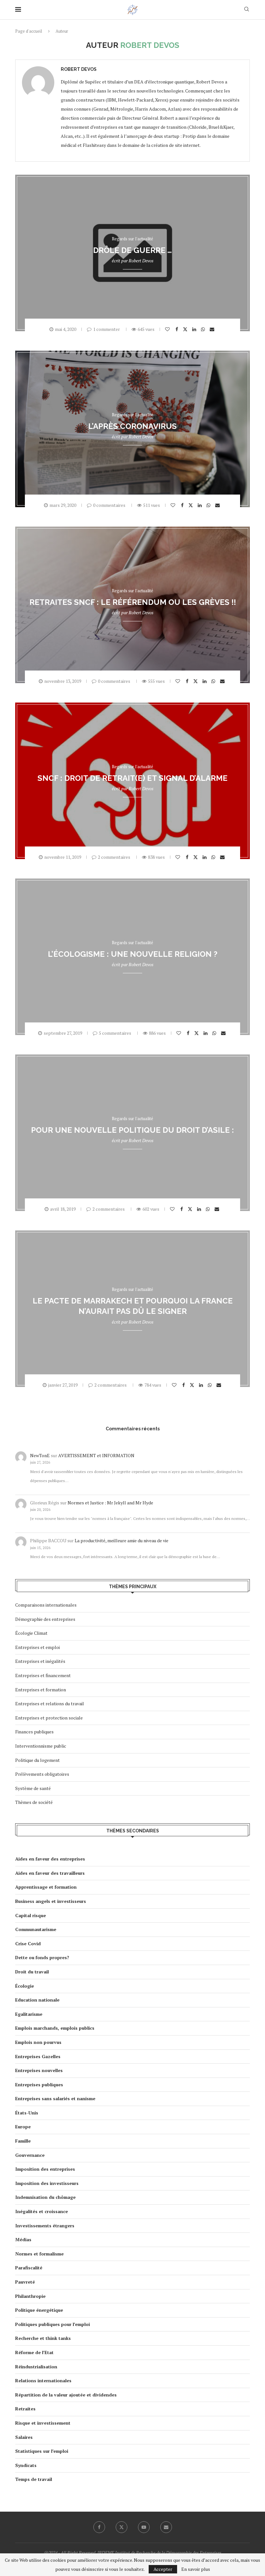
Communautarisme (36, 1929)
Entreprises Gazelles (38, 2056)
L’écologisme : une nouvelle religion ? (133, 954)
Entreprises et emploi (37, 1647)
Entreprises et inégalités (40, 1661)
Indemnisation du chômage (45, 2197)
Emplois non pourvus (38, 2042)
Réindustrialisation (36, 2367)
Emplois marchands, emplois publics (55, 2028)
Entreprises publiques (39, 2085)
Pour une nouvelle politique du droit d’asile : (132, 1130)
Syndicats (26, 2465)
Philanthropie (30, 2296)
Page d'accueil (29, 31)
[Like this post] (168, 329)
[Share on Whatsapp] (204, 329)
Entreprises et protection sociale (49, 1718)
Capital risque (31, 1915)
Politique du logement (37, 1760)
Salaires (24, 2437)
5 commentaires (115, 1033)
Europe (23, 2127)
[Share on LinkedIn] (195, 329)
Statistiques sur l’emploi (42, 2451)
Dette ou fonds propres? (42, 1957)
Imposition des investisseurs (47, 2183)
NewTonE (40, 1455)
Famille (23, 2141)
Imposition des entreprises (45, 2169)
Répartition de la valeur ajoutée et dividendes (66, 2395)
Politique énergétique (39, 2310)
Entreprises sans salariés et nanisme (55, 2098)
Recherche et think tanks (43, 2338)
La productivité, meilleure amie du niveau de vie (122, 1540)
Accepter (163, 2569)
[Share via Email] (213, 329)
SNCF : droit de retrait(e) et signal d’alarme (132, 778)
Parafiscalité (29, 2268)
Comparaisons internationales (46, 1605)
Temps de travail (34, 2479)
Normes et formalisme (39, 2254)
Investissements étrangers (45, 2226)
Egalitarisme (29, 2014)
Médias (23, 2239)
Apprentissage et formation (46, 1887)
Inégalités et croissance (42, 2211)
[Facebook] (99, 2527)
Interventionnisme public (41, 1746)
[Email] (166, 2527)
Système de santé (33, 1788)
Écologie (25, 1986)
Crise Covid (28, 1943)
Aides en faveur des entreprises (50, 1859)
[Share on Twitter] (186, 329)
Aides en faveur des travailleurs (50, 1873)
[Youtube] (144, 2527)
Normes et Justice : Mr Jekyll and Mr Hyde (110, 1503)
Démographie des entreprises (45, 1619)
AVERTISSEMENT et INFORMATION (96, 1455)
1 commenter (106, 329)
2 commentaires (114, 857)
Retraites (25, 2409)
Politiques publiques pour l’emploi (53, 2324)
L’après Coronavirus (132, 426)
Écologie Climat (31, 1633)
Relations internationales (43, 2380)
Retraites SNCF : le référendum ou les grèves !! (133, 602)
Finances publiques (34, 1732)
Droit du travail (32, 1972)
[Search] (247, 10)
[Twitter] (122, 2527)
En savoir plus (196, 2569)
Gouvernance (30, 2155)
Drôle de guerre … (132, 250)
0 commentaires (109, 505)
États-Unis (27, 2113)
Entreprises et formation (41, 1690)
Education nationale (37, 2000)
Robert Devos (79, 69)
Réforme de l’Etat (34, 2352)
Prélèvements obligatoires (42, 1774)
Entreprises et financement (43, 1675)
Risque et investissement (43, 2423)
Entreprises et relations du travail (50, 1703)
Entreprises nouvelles (39, 2070)
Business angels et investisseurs (51, 1901)
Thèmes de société (34, 1802)
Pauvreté (25, 2282)
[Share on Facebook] (178, 329)
